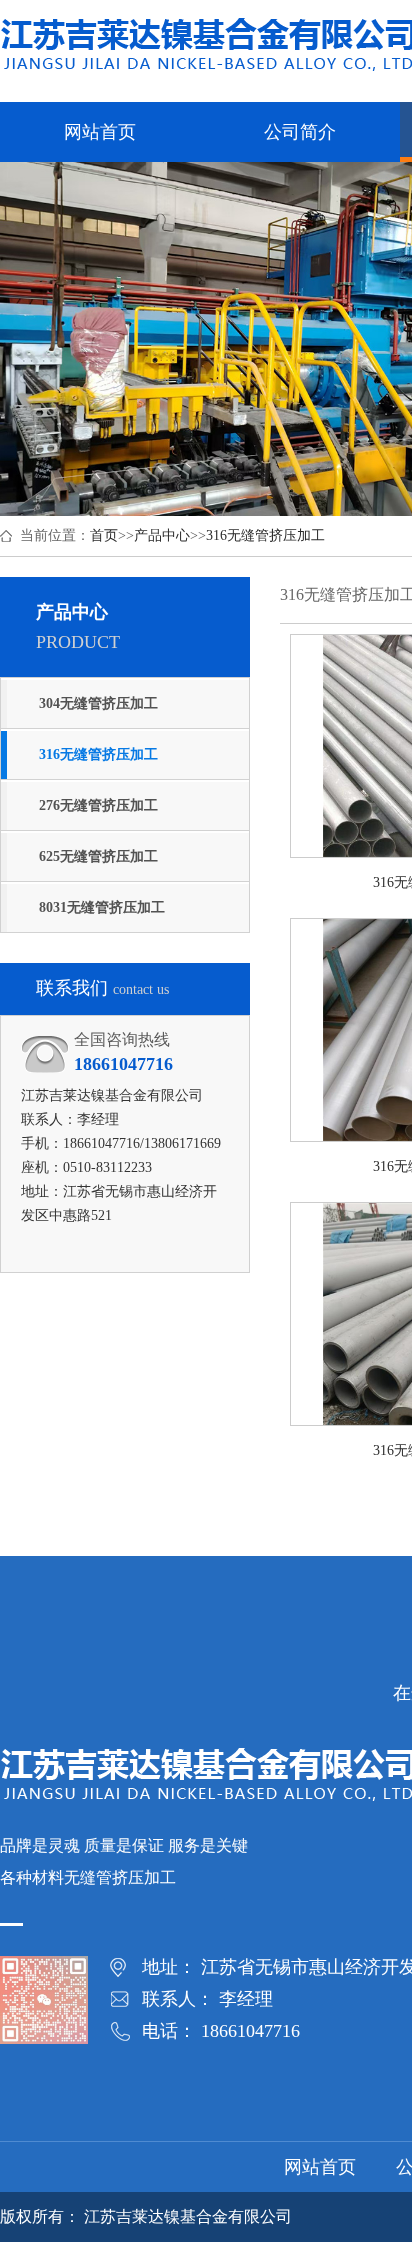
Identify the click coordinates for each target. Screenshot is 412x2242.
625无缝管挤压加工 (98, 856)
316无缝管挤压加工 (265, 535)
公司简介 (300, 132)
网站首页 (320, 2167)
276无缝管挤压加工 (98, 805)
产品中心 (162, 535)
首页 (104, 535)
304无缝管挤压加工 (98, 703)
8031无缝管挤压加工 (102, 907)
